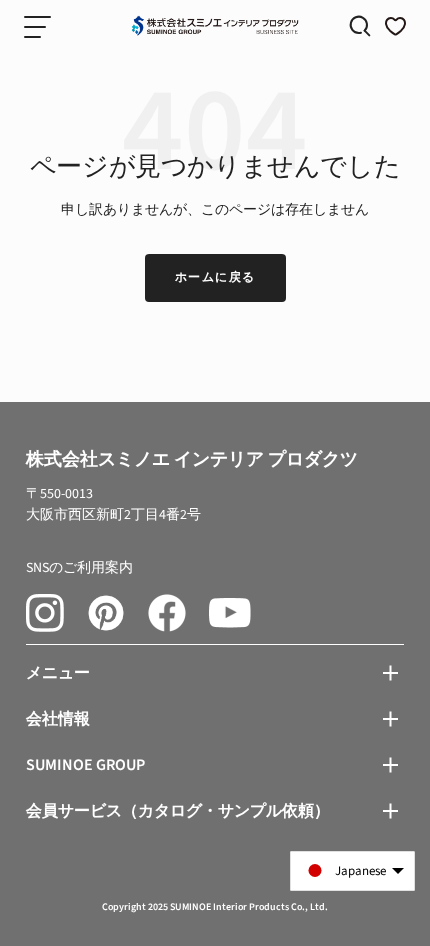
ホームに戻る (215, 277)
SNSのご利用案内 (79, 568)
